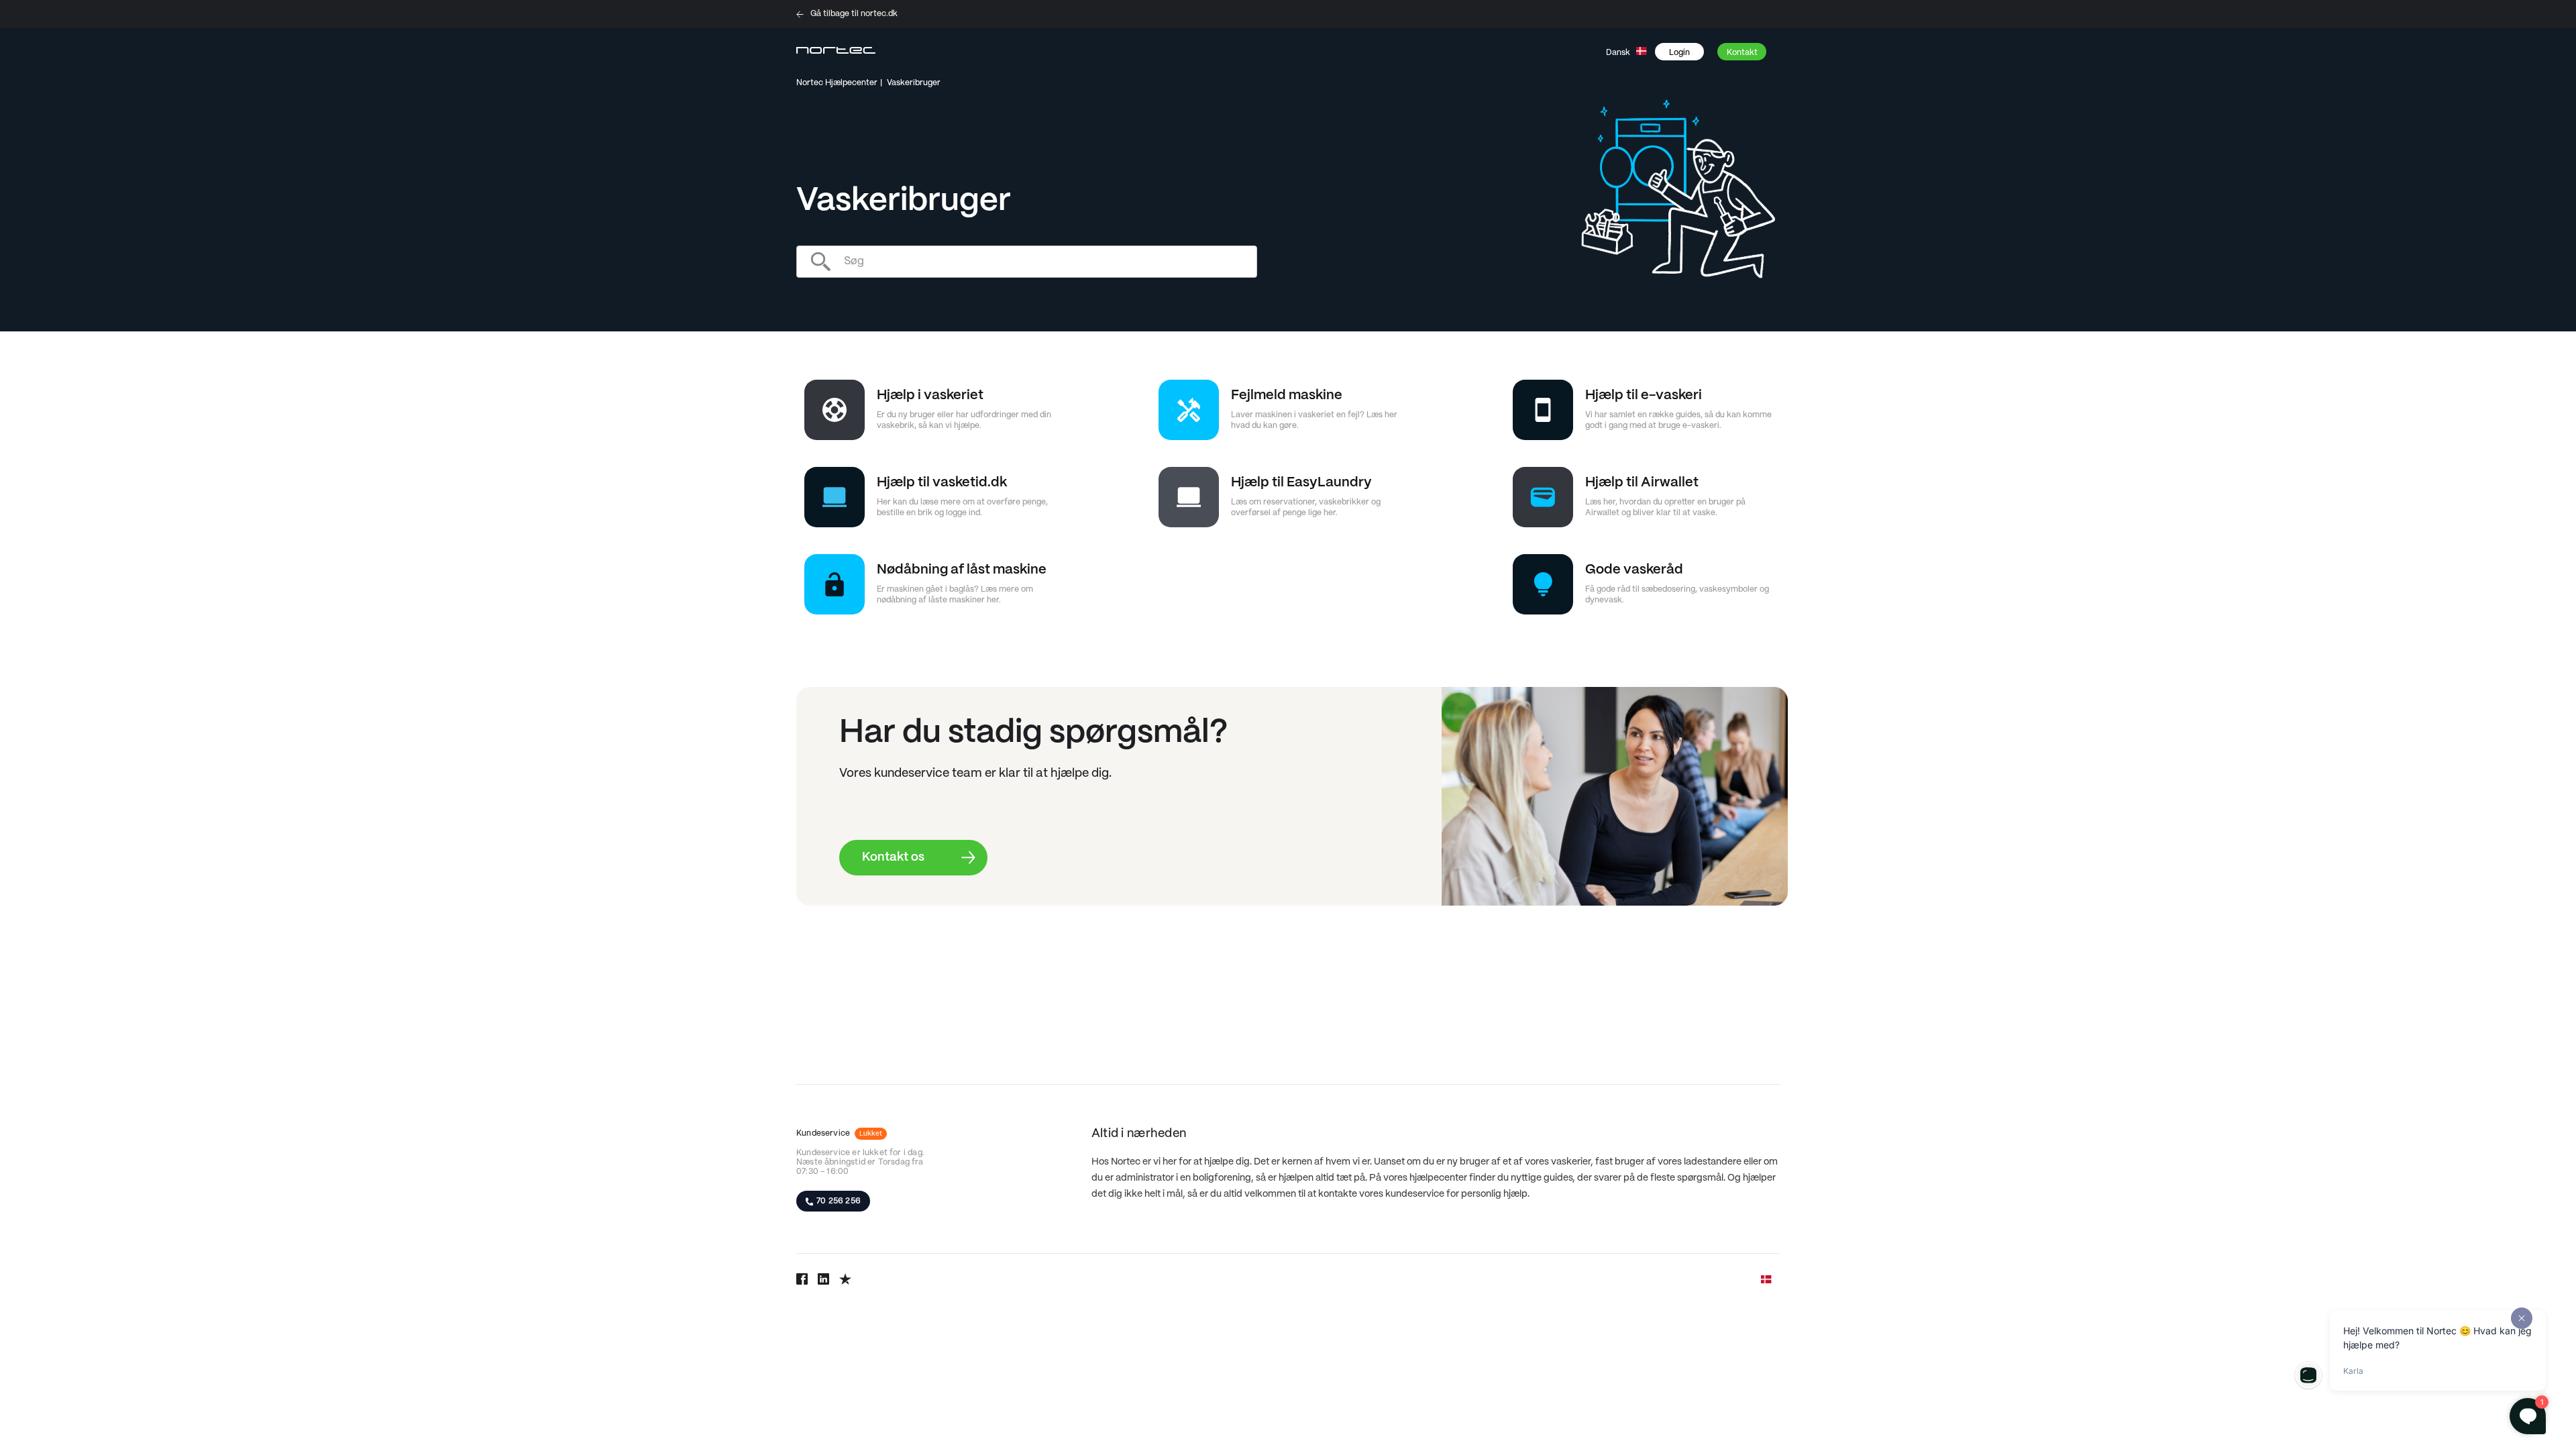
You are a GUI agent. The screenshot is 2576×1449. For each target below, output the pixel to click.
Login (1679, 53)
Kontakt (1742, 53)
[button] (1686, 52)
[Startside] (836, 52)
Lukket (871, 1134)
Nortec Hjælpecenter (837, 83)
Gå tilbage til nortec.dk (854, 14)
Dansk (1619, 53)
